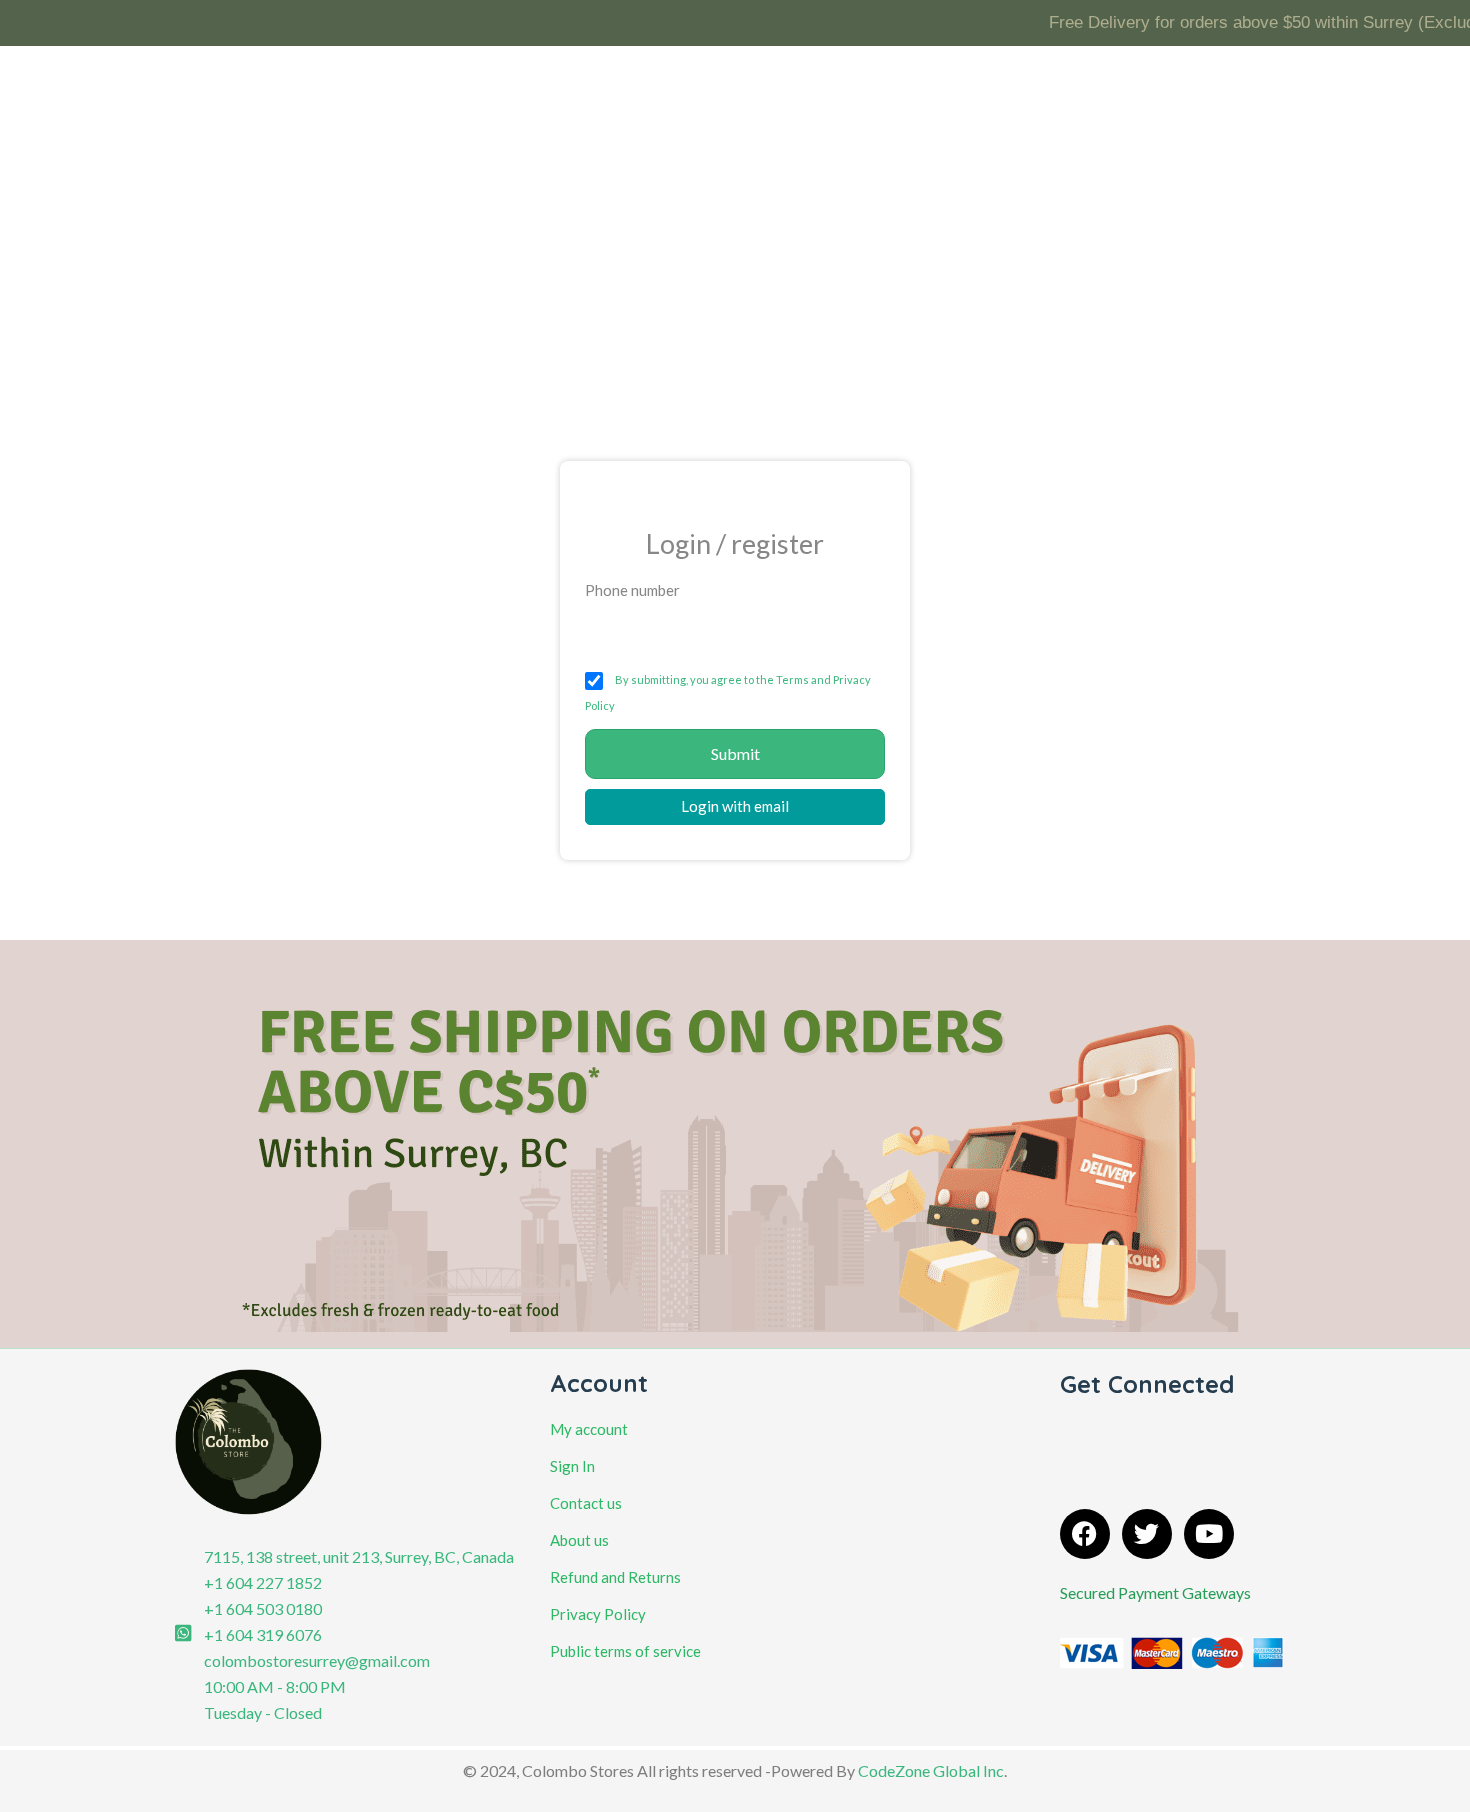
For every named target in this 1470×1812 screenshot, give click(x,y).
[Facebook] (1085, 1534)
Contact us (586, 1503)
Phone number (632, 590)
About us (579, 1540)
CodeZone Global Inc (931, 1770)
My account (589, 1429)
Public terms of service (625, 1651)
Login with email (735, 806)
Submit (735, 753)
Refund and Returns (615, 1577)
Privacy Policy (598, 1614)
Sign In (572, 1466)
